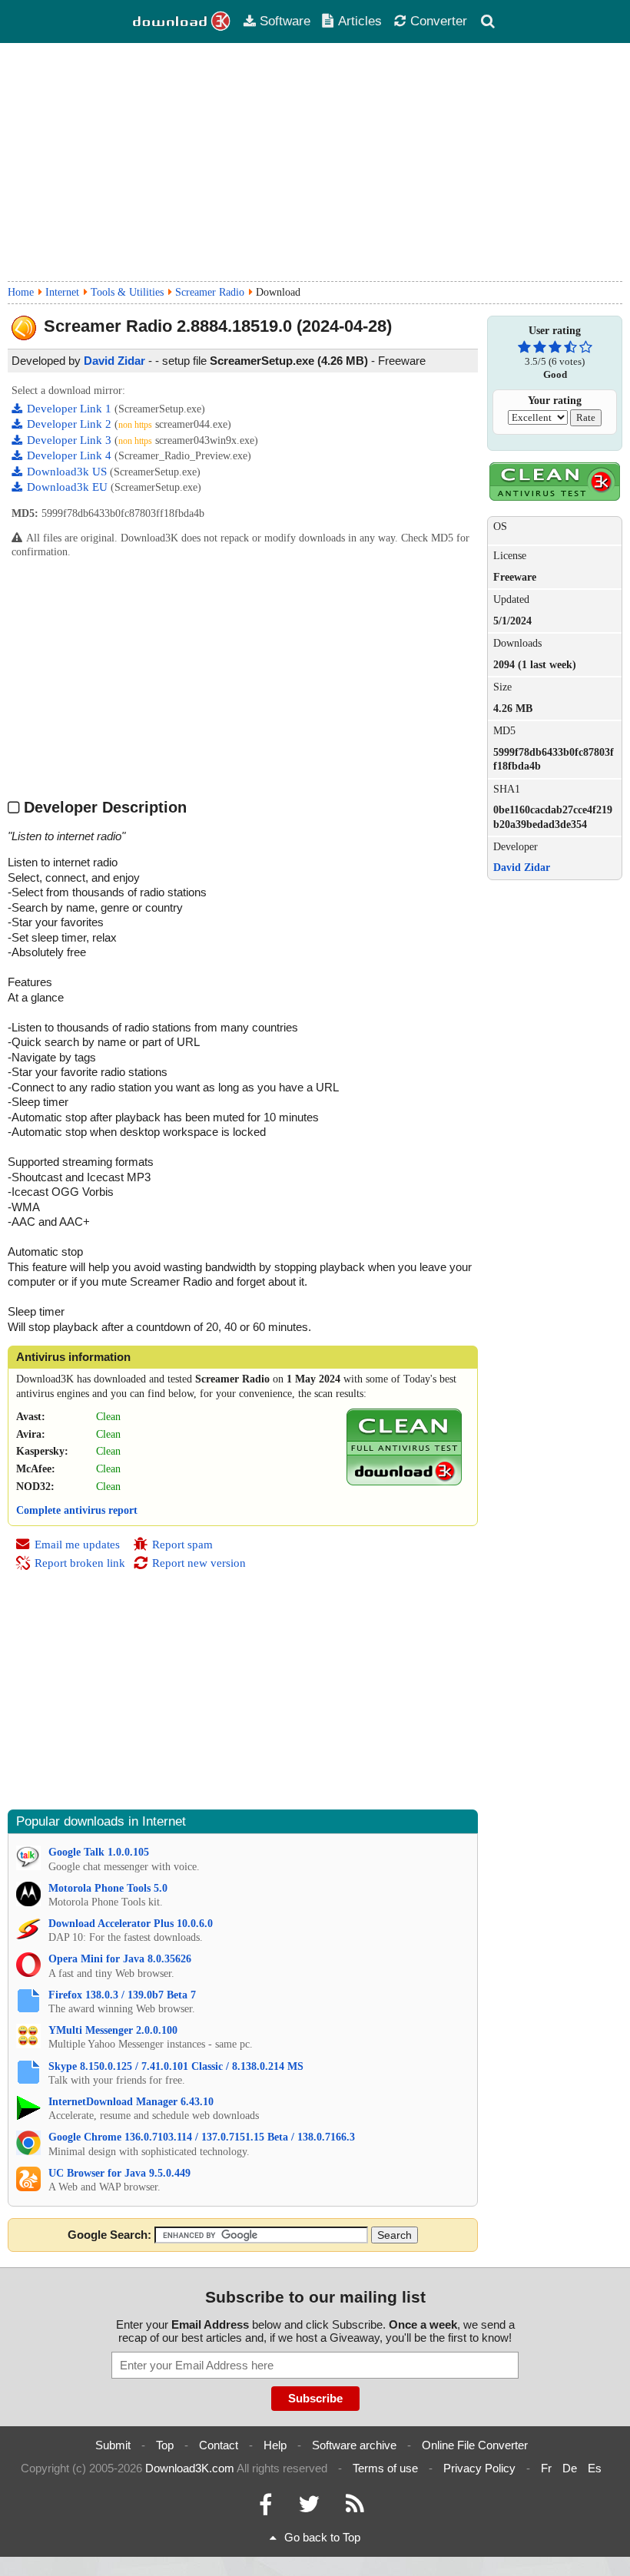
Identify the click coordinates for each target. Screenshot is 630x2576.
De (570, 2468)
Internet (62, 292)
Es (595, 2468)
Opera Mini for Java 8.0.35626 (120, 1959)
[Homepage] (182, 22)
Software (285, 21)
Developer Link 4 (71, 455)
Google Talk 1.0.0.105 (99, 1852)
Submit (113, 2445)
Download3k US (68, 472)
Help (275, 2445)
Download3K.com (190, 2468)
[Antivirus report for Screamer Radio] (404, 1482)
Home (21, 292)
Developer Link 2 (71, 424)
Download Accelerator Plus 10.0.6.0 (131, 1924)
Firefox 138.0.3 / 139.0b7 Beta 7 (122, 1995)
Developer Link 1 (71, 409)
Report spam (182, 1545)
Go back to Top (322, 2537)
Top (165, 2445)
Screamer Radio (210, 292)
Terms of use (385, 2468)
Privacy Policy (479, 2468)
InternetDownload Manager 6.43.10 (131, 2102)
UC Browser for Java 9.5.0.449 (119, 2173)
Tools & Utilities (127, 292)
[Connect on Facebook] (265, 2508)
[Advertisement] (315, 162)
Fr (546, 2468)
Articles (360, 21)
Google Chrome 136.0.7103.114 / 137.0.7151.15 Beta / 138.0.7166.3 (202, 2137)
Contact (219, 2445)
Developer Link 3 (71, 440)
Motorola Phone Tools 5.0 (108, 1888)
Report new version (199, 1563)
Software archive (354, 2445)
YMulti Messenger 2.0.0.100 (113, 2030)
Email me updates (77, 1545)
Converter (439, 21)
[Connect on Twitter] (309, 2508)
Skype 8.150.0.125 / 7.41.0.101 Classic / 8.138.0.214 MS (176, 2066)
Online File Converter (475, 2445)
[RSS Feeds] (355, 2508)
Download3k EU (69, 487)
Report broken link (80, 1563)
